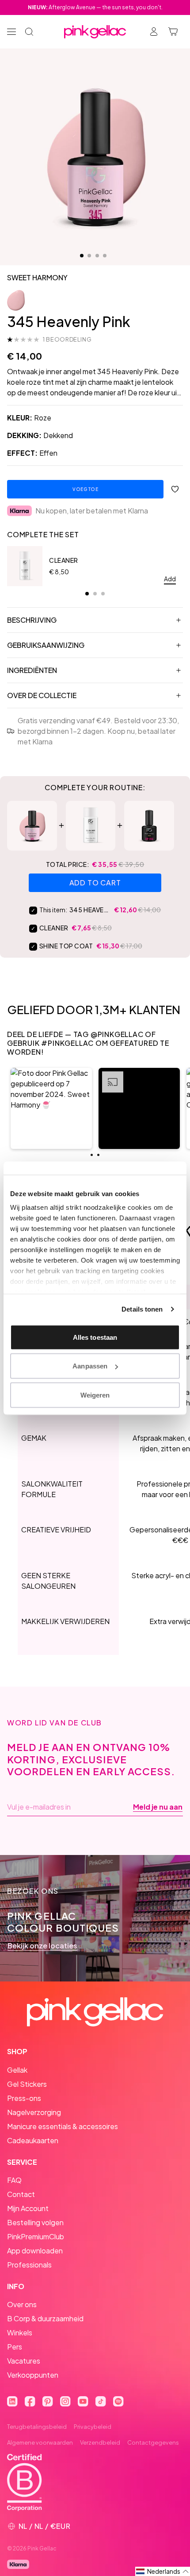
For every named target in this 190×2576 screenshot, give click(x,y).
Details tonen (142, 1309)
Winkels (20, 2333)
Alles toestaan (95, 1337)
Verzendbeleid (100, 2442)
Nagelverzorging (34, 2112)
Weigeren (95, 1395)
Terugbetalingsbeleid (37, 2427)
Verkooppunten (33, 2375)
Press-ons (24, 2098)
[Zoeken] (29, 32)
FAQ (14, 2180)
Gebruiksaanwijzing (46, 645)
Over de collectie (42, 695)
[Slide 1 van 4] (82, 256)
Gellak (17, 2070)
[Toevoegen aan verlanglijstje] (175, 489)
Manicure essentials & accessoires (63, 2126)
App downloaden (35, 2251)
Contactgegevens (153, 2442)
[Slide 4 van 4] (105, 256)
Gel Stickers (27, 2084)
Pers (15, 2347)
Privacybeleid (93, 2427)
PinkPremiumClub (36, 2236)
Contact (21, 2194)
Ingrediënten (32, 670)
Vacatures (24, 2361)
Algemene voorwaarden (40, 2442)
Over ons (22, 2304)
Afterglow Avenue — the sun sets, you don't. (95, 7)
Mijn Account (28, 2208)
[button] (51, 1108)
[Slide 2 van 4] (89, 256)
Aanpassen (90, 1366)
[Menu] (11, 32)
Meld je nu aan (158, 1807)
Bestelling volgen (35, 2222)
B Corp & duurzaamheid (45, 2318)
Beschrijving (32, 620)
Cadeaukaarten (33, 2140)
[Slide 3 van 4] (97, 256)
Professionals (29, 2265)
